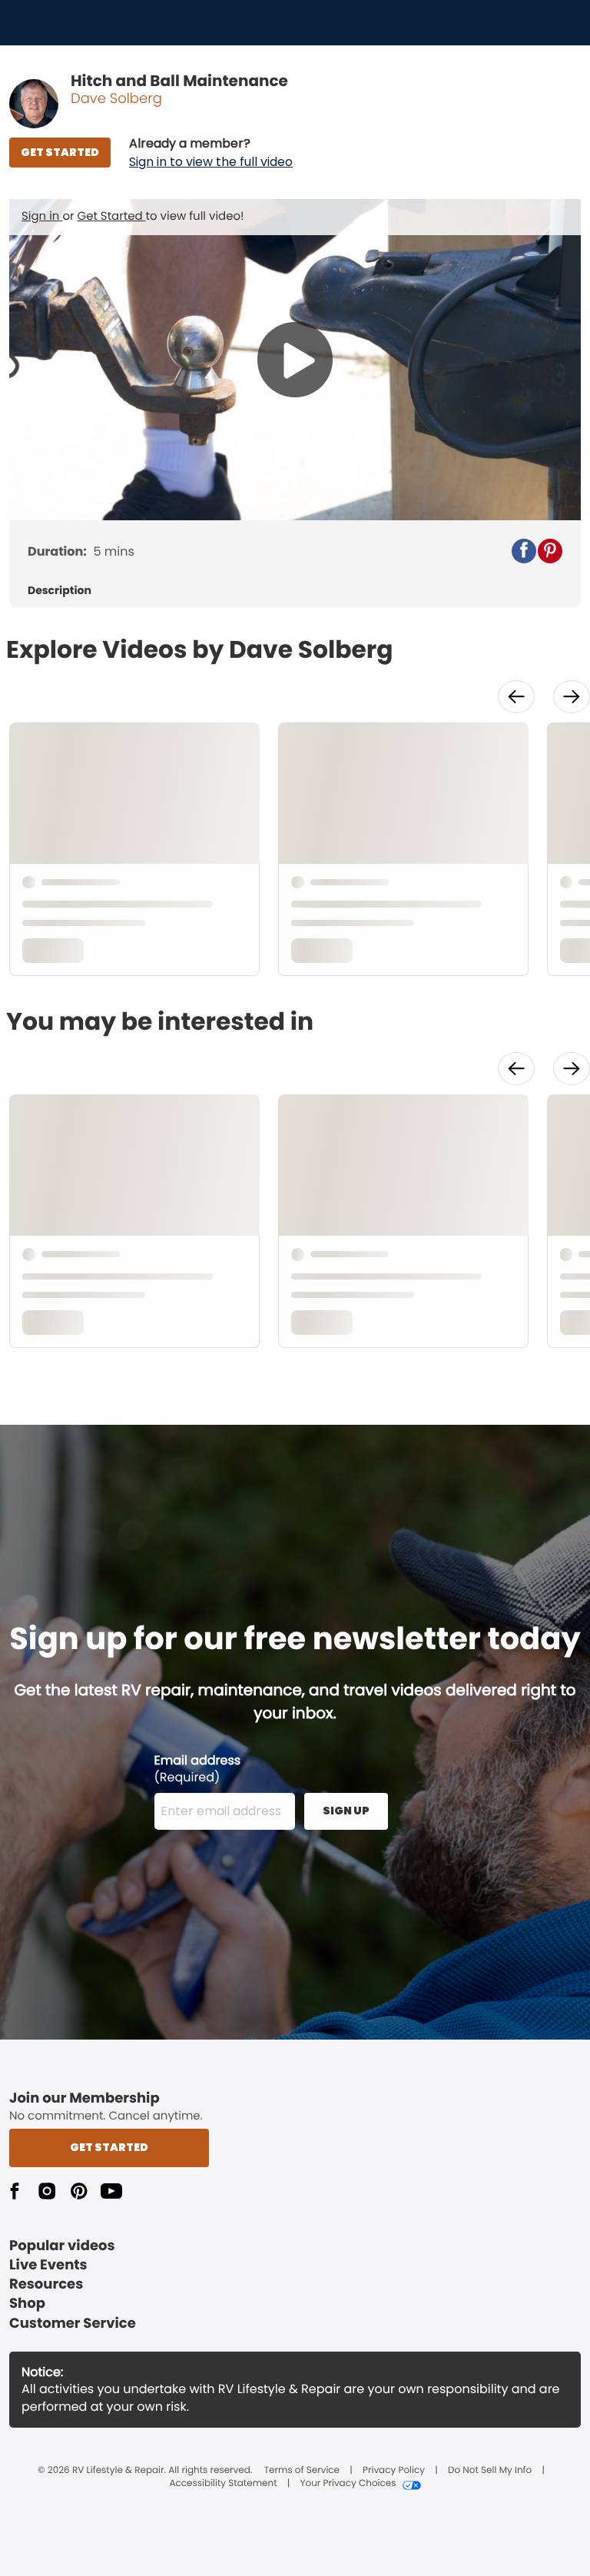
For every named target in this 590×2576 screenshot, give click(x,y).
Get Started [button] (109, 2147)
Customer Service (73, 2324)
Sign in (42, 216)
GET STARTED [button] (60, 152)
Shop (27, 2304)
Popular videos (62, 2246)
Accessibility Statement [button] (223, 2484)
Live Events (48, 2265)
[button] (211, 153)
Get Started (112, 216)
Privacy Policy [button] (394, 2471)
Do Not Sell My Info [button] (490, 2471)
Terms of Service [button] (302, 2471)
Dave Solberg (116, 99)
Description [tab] (60, 591)
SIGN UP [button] (346, 1811)
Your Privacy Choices (348, 2484)
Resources (46, 2284)
